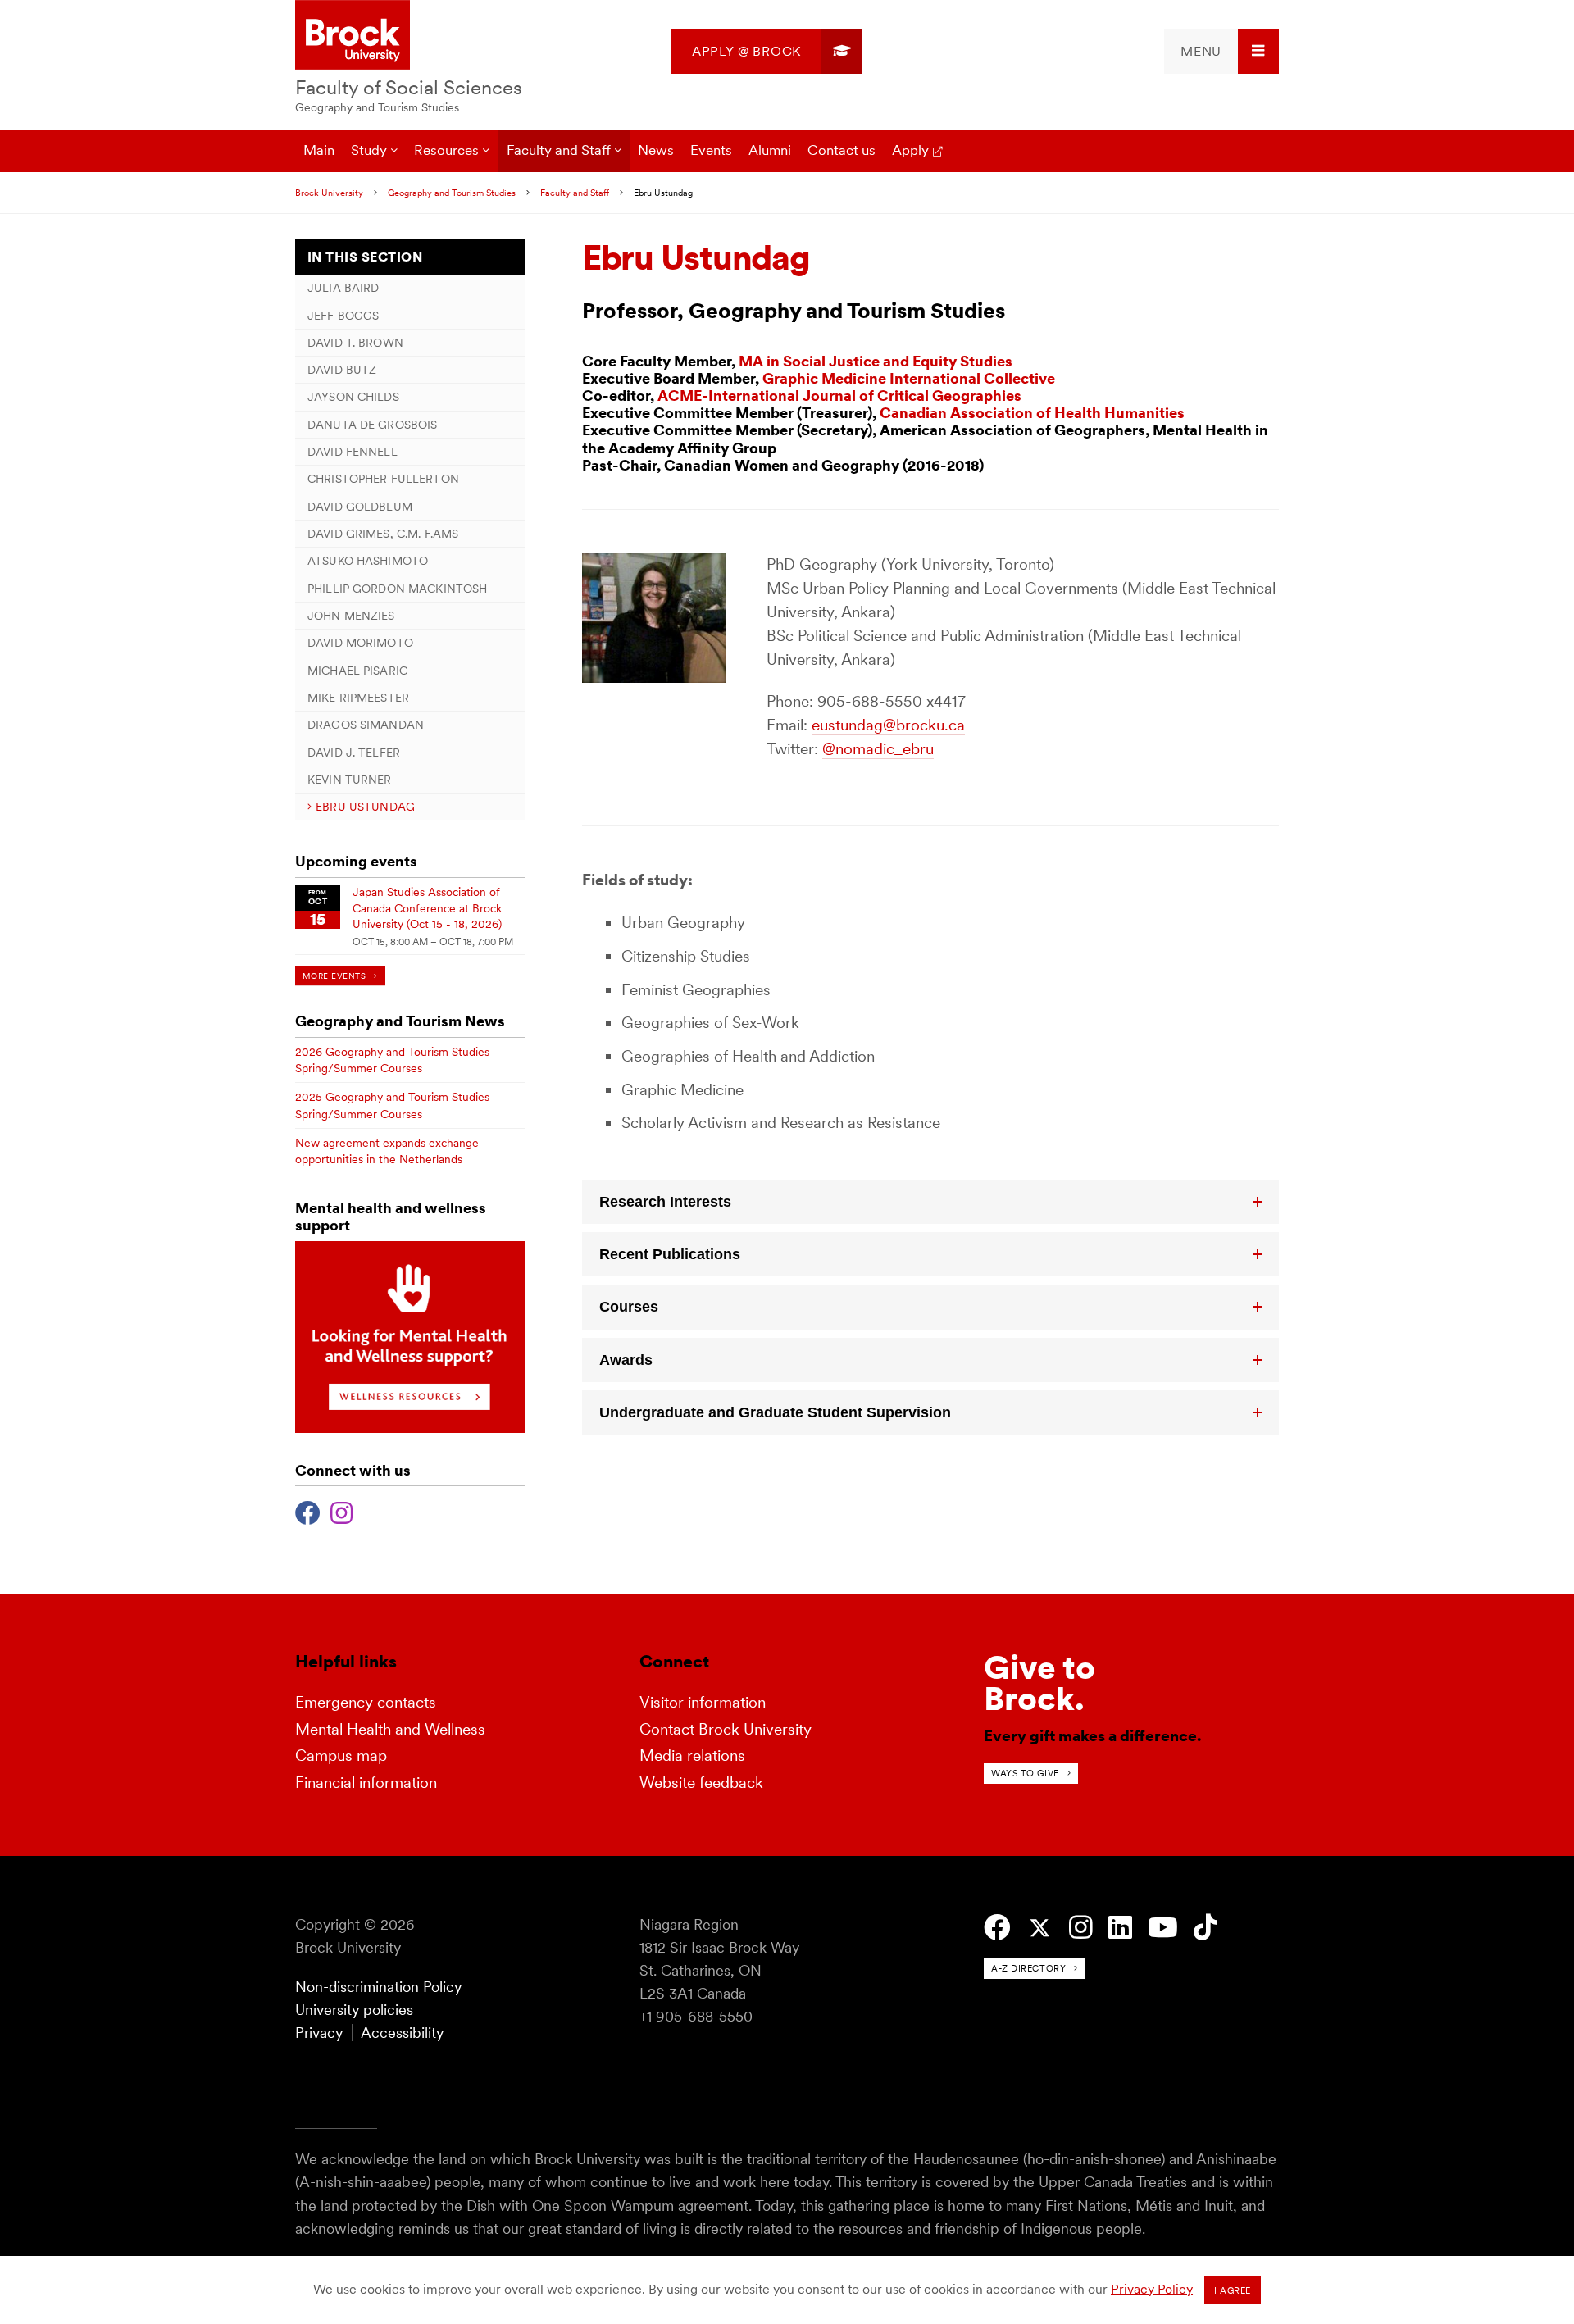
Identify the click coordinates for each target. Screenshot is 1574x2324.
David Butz (342, 370)
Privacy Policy (1152, 2289)
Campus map (341, 1756)
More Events (334, 976)
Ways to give (1025, 1773)
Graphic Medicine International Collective (909, 378)
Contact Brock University (726, 1729)
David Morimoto (360, 643)
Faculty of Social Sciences (409, 87)
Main (319, 150)
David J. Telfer (354, 753)
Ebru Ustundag (365, 807)
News (656, 150)
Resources (446, 150)
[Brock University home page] (353, 36)
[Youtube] (1163, 1928)
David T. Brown (355, 343)
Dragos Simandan (366, 725)
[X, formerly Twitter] (1040, 1928)
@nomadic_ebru (878, 749)
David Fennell (353, 452)
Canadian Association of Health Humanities (1032, 413)
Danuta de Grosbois (372, 425)
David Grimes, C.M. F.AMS (383, 534)
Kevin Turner (350, 780)
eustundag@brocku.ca (888, 725)
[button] (930, 1202)
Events (711, 150)
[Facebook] (308, 1511)
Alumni (770, 150)
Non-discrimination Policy (378, 1987)
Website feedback (701, 1783)
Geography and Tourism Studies (377, 107)
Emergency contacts (366, 1702)
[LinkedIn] (1120, 1928)
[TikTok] (1206, 1928)
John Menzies (351, 616)
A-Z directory (1028, 1968)
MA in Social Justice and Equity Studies (876, 361)
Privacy (319, 2033)
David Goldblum (360, 507)
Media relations (692, 1756)
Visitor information (703, 1702)
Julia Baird (343, 288)
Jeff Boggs (343, 316)
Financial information (366, 1783)
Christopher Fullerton (383, 479)
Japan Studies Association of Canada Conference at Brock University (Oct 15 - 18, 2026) (427, 908)
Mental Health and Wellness (390, 1729)
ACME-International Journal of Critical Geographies (839, 396)
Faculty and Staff (559, 150)
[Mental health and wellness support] (410, 1428)
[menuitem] (767, 51)
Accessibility (402, 2033)
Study (369, 150)
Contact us (842, 150)
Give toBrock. (1039, 1683)
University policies (354, 2010)
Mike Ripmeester (358, 698)
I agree (1233, 2290)
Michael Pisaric (357, 671)
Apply (910, 150)
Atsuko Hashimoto (368, 561)
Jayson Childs (353, 397)
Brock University (329, 193)
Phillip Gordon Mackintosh (397, 589)
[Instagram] (341, 1511)
